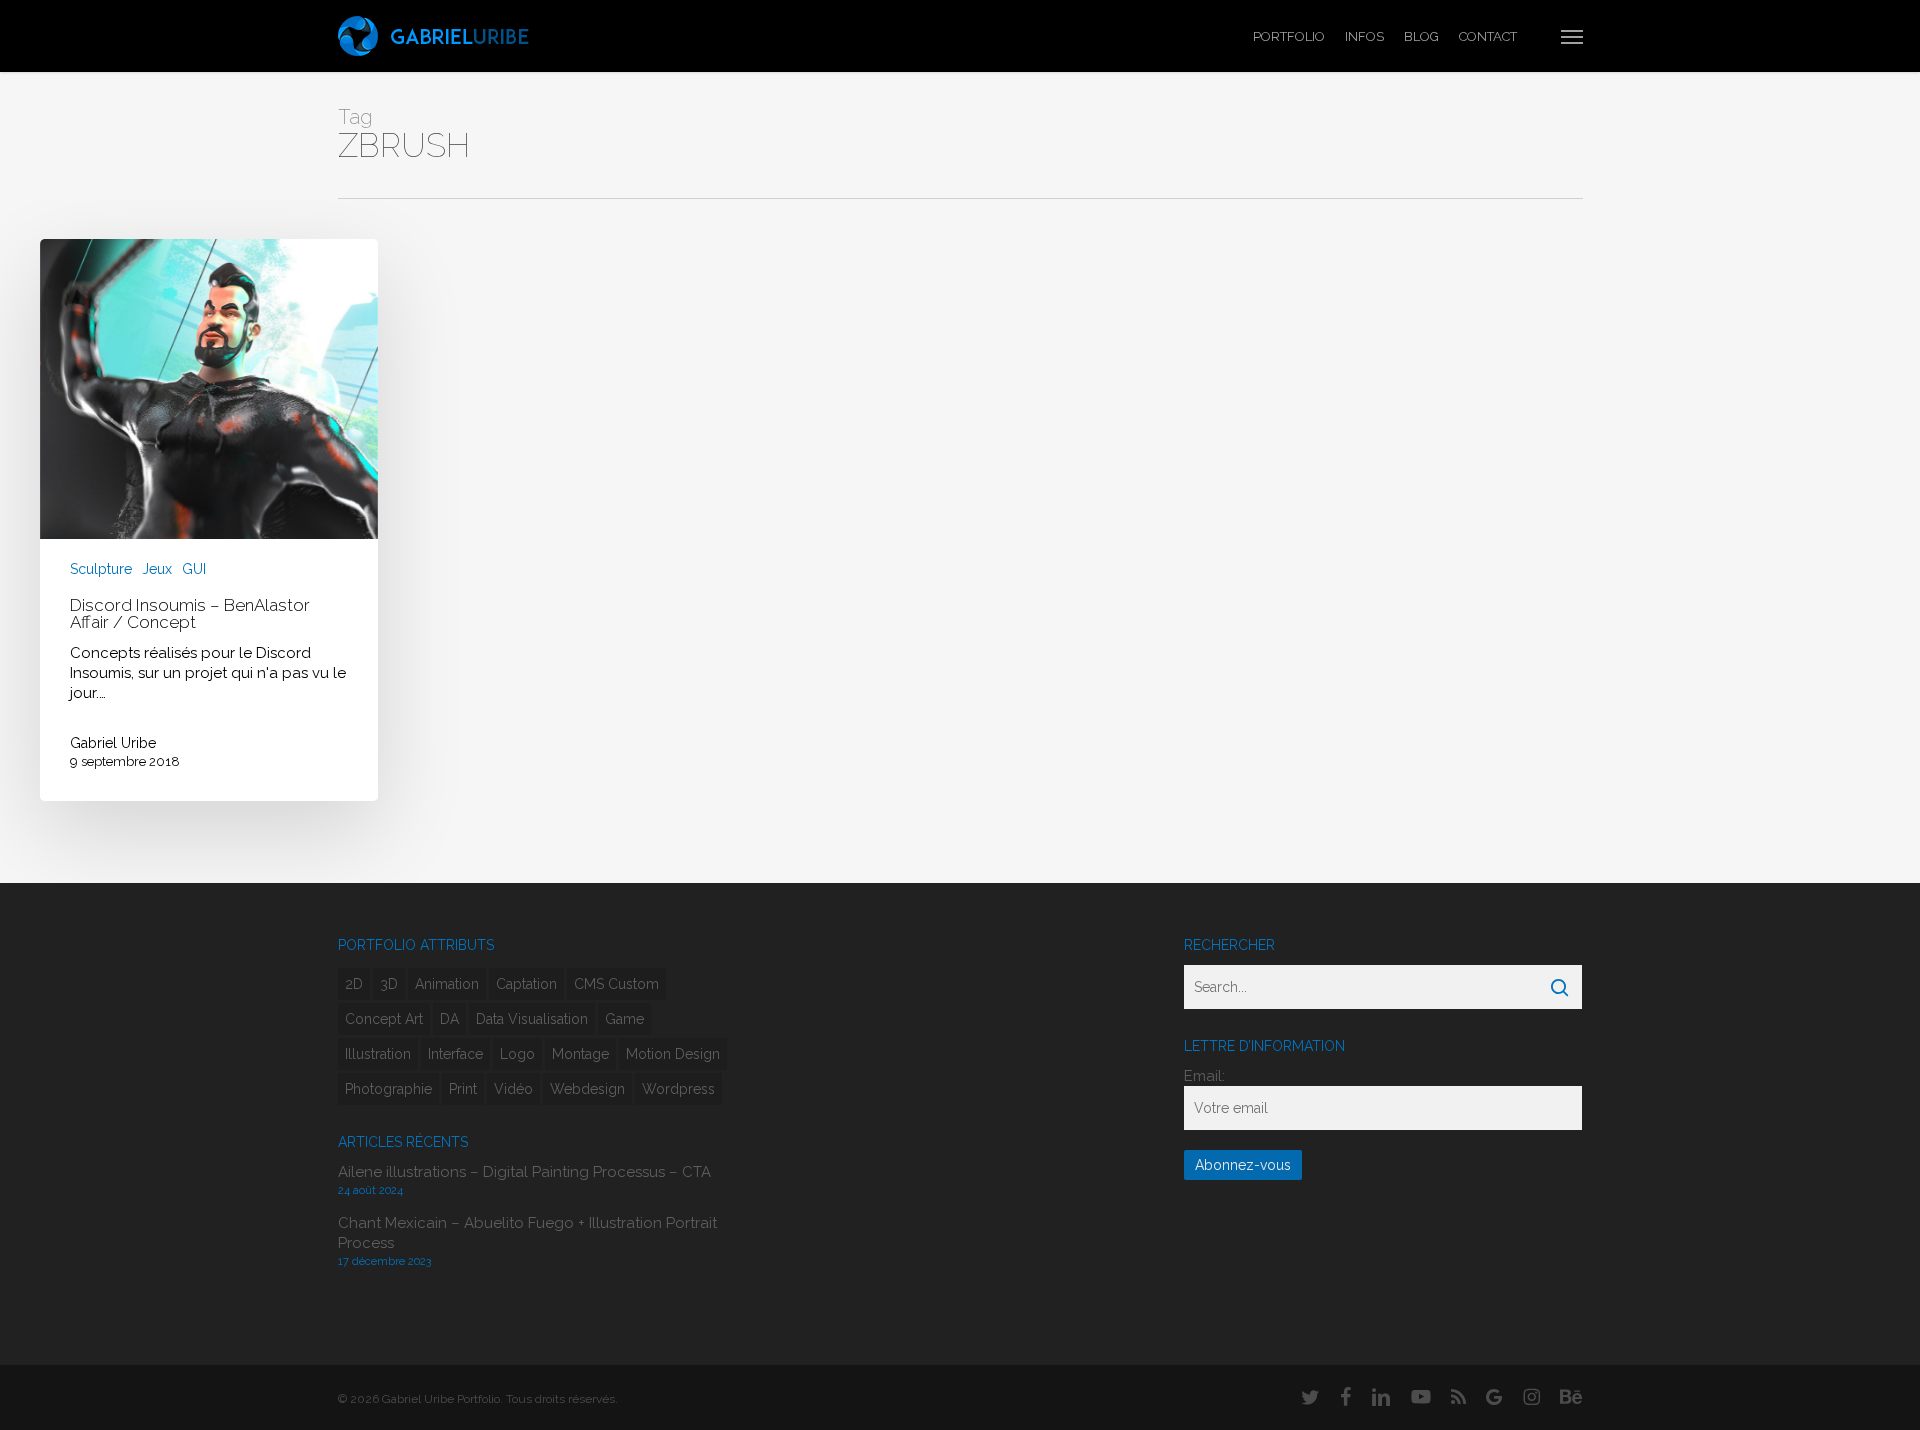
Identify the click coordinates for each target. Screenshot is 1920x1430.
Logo (517, 1054)
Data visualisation (532, 1019)
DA (449, 1019)
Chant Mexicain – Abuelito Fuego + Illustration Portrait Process (527, 1233)
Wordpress (678, 1089)
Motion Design (673, 1054)
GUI (194, 569)
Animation (447, 984)
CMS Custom (616, 984)
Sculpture (101, 569)
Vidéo (513, 1089)
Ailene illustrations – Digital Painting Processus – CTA (524, 1172)
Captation (526, 984)
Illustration (378, 1054)
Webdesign (587, 1089)
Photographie (388, 1089)
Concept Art (384, 1019)
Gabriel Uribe (113, 743)
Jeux (157, 569)
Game (624, 1019)
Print (463, 1089)
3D (389, 984)
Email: (1204, 1076)
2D (354, 984)
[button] (1572, 36)
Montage (580, 1054)
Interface (455, 1054)
